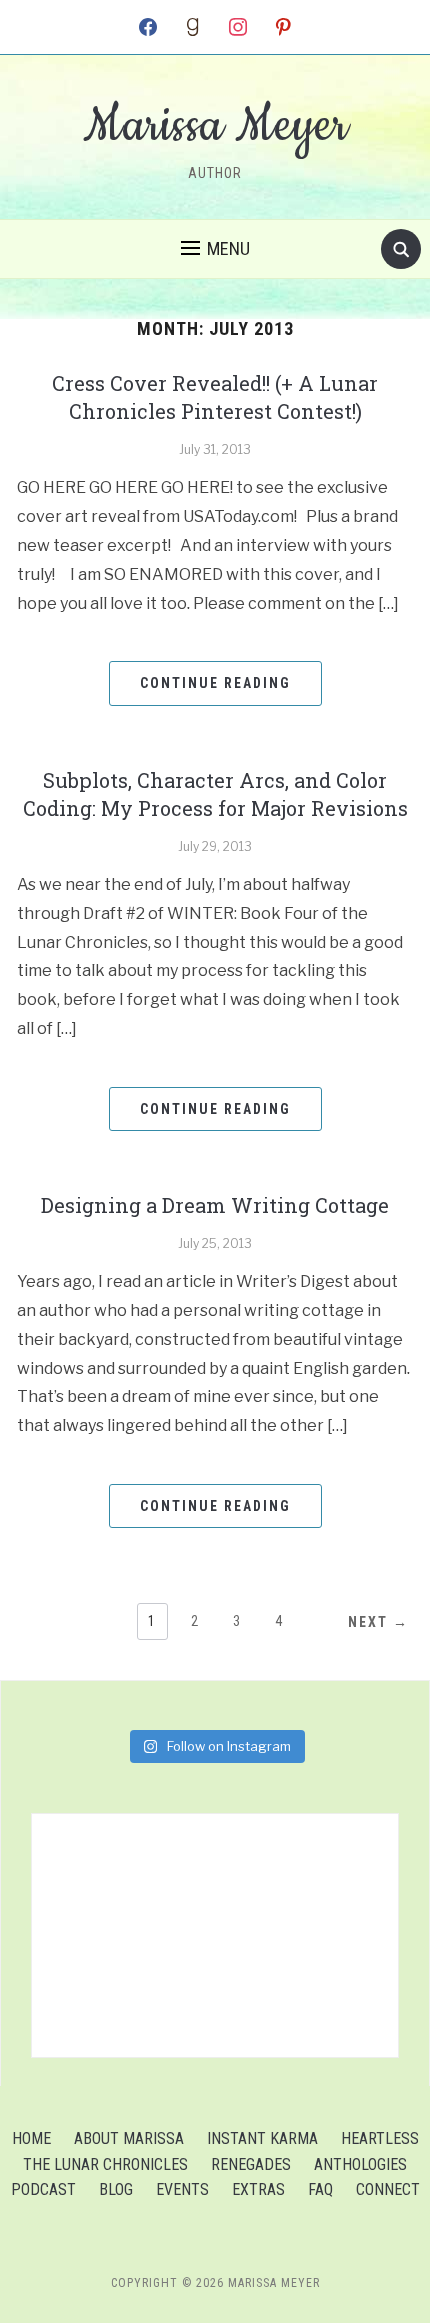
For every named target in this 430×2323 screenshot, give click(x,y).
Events (182, 2189)
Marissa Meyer (215, 126)
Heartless (380, 2138)
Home (31, 2138)
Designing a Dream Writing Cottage (215, 1205)
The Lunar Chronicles (105, 2164)
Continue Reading (215, 683)
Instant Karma (262, 2138)
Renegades (251, 2164)
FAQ (320, 2189)
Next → (378, 1622)
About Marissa (129, 2138)
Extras (258, 2189)
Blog (116, 2189)
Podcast (43, 2189)
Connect (388, 2189)
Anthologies (360, 2164)
